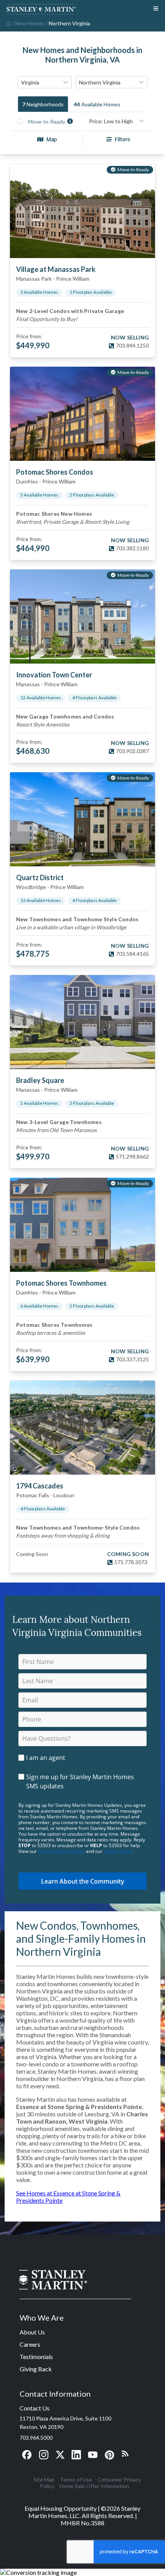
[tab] (43, 104)
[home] (7, 23)
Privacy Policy (118, 1851)
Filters (122, 139)
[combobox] (45, 82)
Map (52, 139)
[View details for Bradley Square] (82, 1022)
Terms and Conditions (61, 1851)
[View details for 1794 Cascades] (82, 1428)
